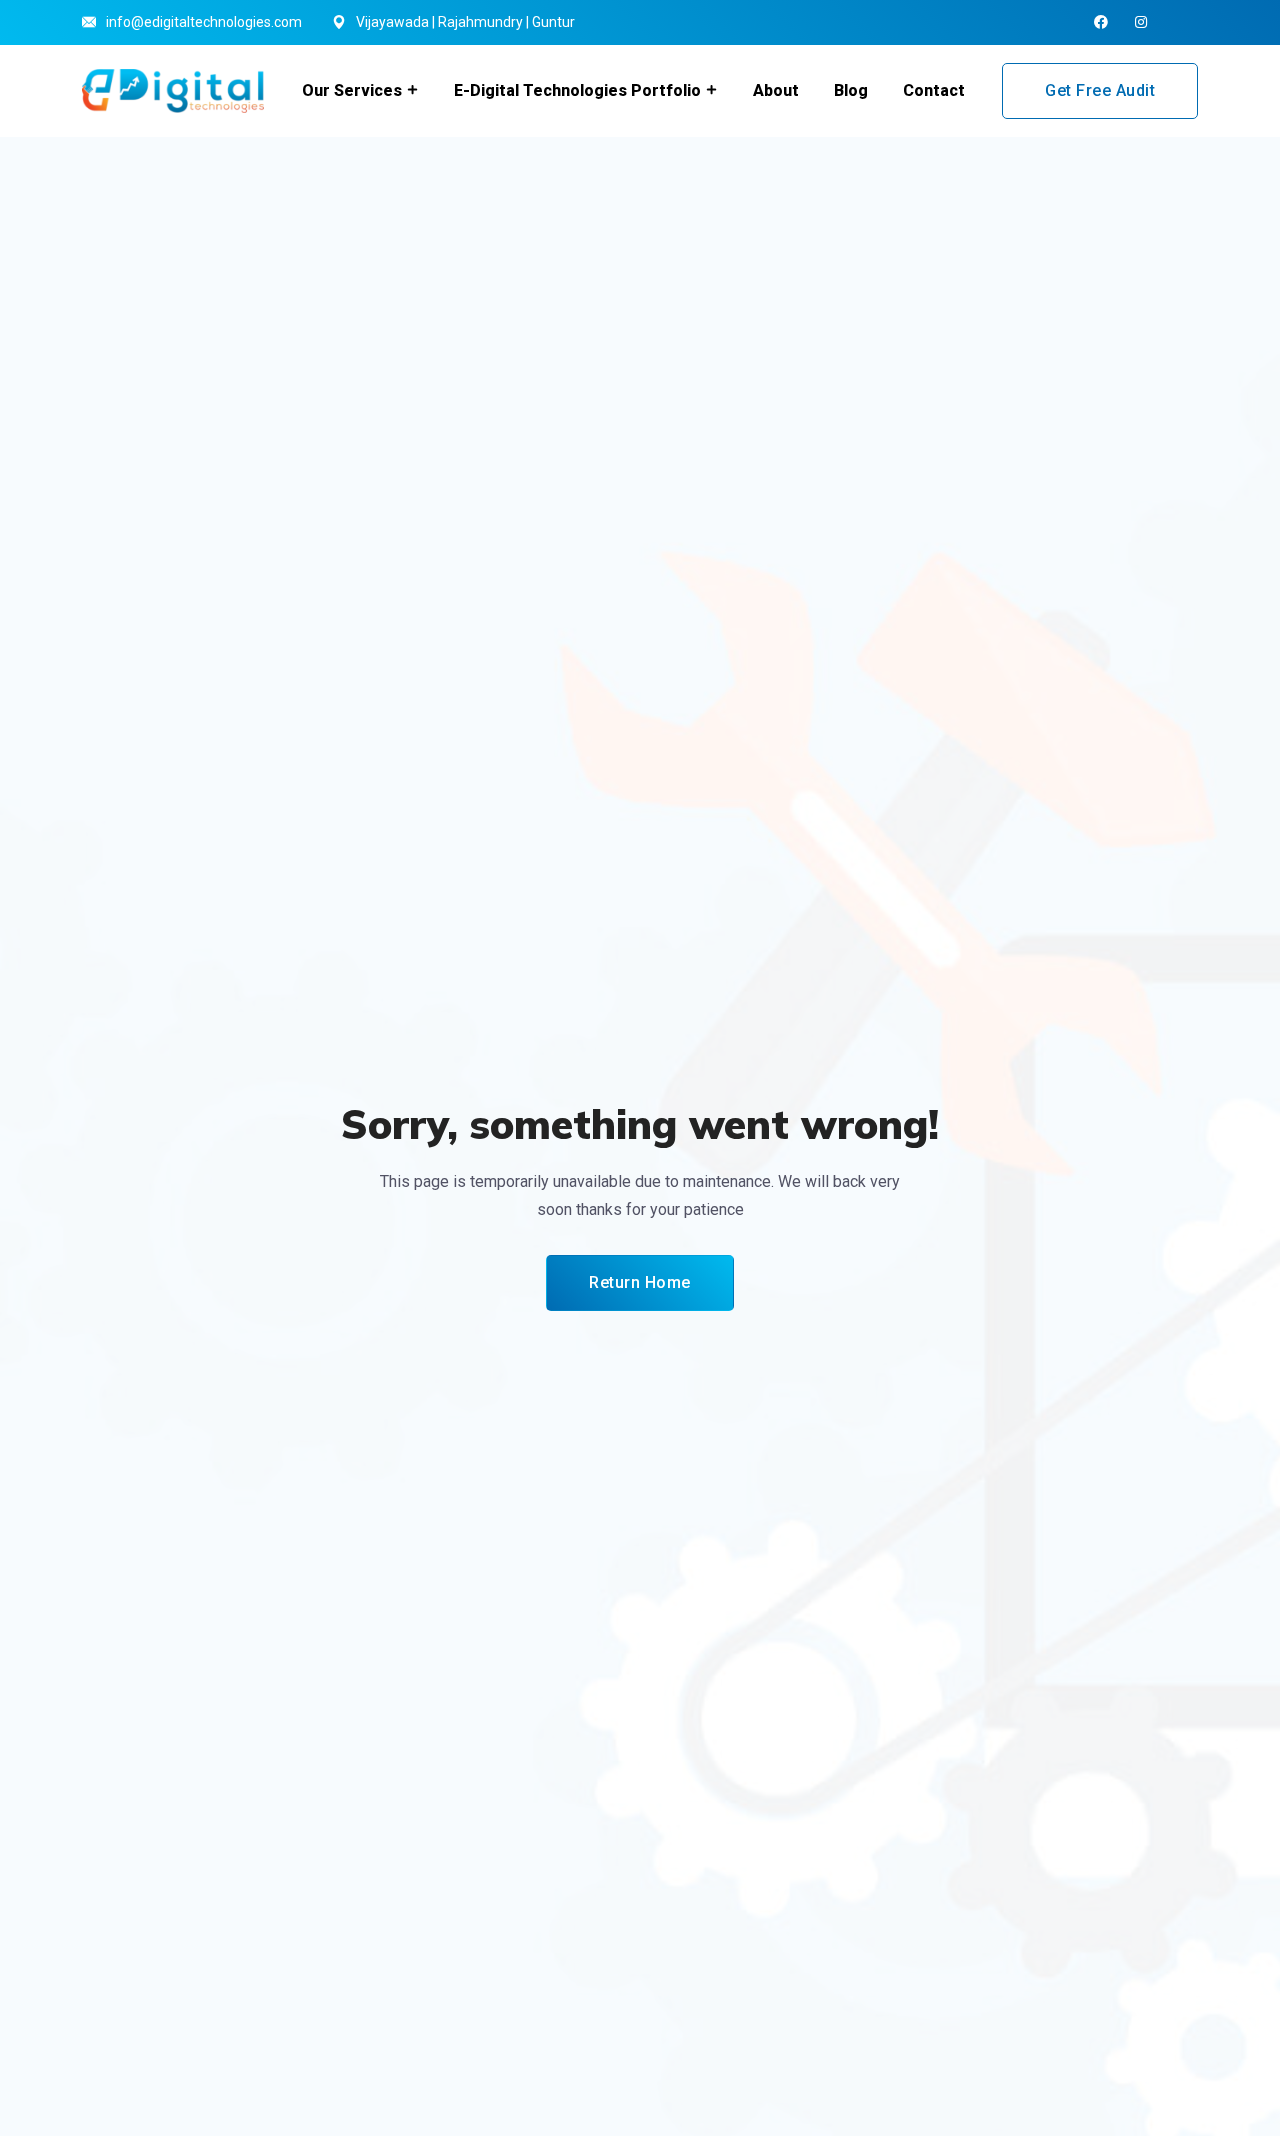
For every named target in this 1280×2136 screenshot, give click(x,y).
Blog (851, 90)
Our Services (352, 90)
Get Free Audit (1100, 90)
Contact (934, 90)
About (776, 90)
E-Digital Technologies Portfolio (577, 90)
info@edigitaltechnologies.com (204, 22)
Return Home (640, 1282)
